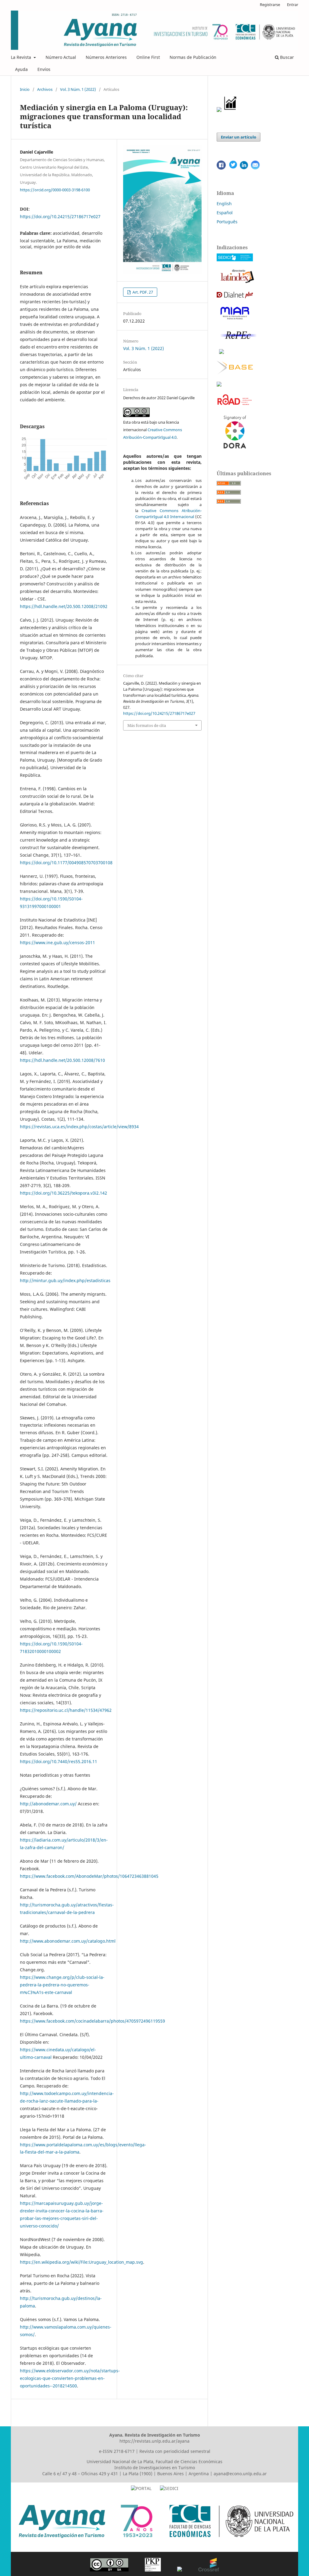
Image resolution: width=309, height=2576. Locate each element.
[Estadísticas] (231, 110)
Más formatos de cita (147, 725)
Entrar (293, 5)
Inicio (25, 89)
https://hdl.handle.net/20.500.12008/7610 (62, 1060)
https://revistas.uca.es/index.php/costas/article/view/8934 (79, 1127)
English (224, 204)
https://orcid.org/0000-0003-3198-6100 (55, 189)
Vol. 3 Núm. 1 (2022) (78, 89)
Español (225, 213)
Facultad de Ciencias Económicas (189, 2461)
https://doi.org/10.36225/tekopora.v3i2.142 (64, 1193)
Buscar (286, 57)
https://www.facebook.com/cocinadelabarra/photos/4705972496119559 (92, 2021)
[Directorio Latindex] (237, 283)
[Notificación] (219, 110)
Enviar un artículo (239, 137)
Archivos (45, 89)
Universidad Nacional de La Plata (120, 2461)
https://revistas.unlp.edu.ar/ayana (154, 2441)
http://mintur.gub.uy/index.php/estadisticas (65, 1280)
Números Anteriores (106, 57)
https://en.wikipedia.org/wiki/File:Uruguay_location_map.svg (81, 2262)
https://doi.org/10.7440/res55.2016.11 (59, 1761)
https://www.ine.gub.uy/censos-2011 (57, 943)
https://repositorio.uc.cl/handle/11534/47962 (66, 1710)
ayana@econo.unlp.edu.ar (240, 2474)
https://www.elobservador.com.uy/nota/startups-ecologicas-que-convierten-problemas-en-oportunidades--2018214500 (70, 2378)
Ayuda (21, 69)
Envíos (44, 69)
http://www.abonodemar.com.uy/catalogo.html (68, 1941)
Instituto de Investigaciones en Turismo (155, 2468)
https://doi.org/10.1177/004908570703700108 (66, 863)
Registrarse (270, 5)
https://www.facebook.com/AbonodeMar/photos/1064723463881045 (89, 1876)
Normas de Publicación (193, 57)
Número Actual (61, 57)
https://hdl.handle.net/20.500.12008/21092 (64, 606)
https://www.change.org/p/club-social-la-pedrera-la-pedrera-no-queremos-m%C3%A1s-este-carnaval (62, 1985)
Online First (148, 57)
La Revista (22, 57)
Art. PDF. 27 (142, 292)
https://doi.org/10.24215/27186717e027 (60, 217)
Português (227, 222)
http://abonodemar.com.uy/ (48, 1804)
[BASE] (235, 373)
